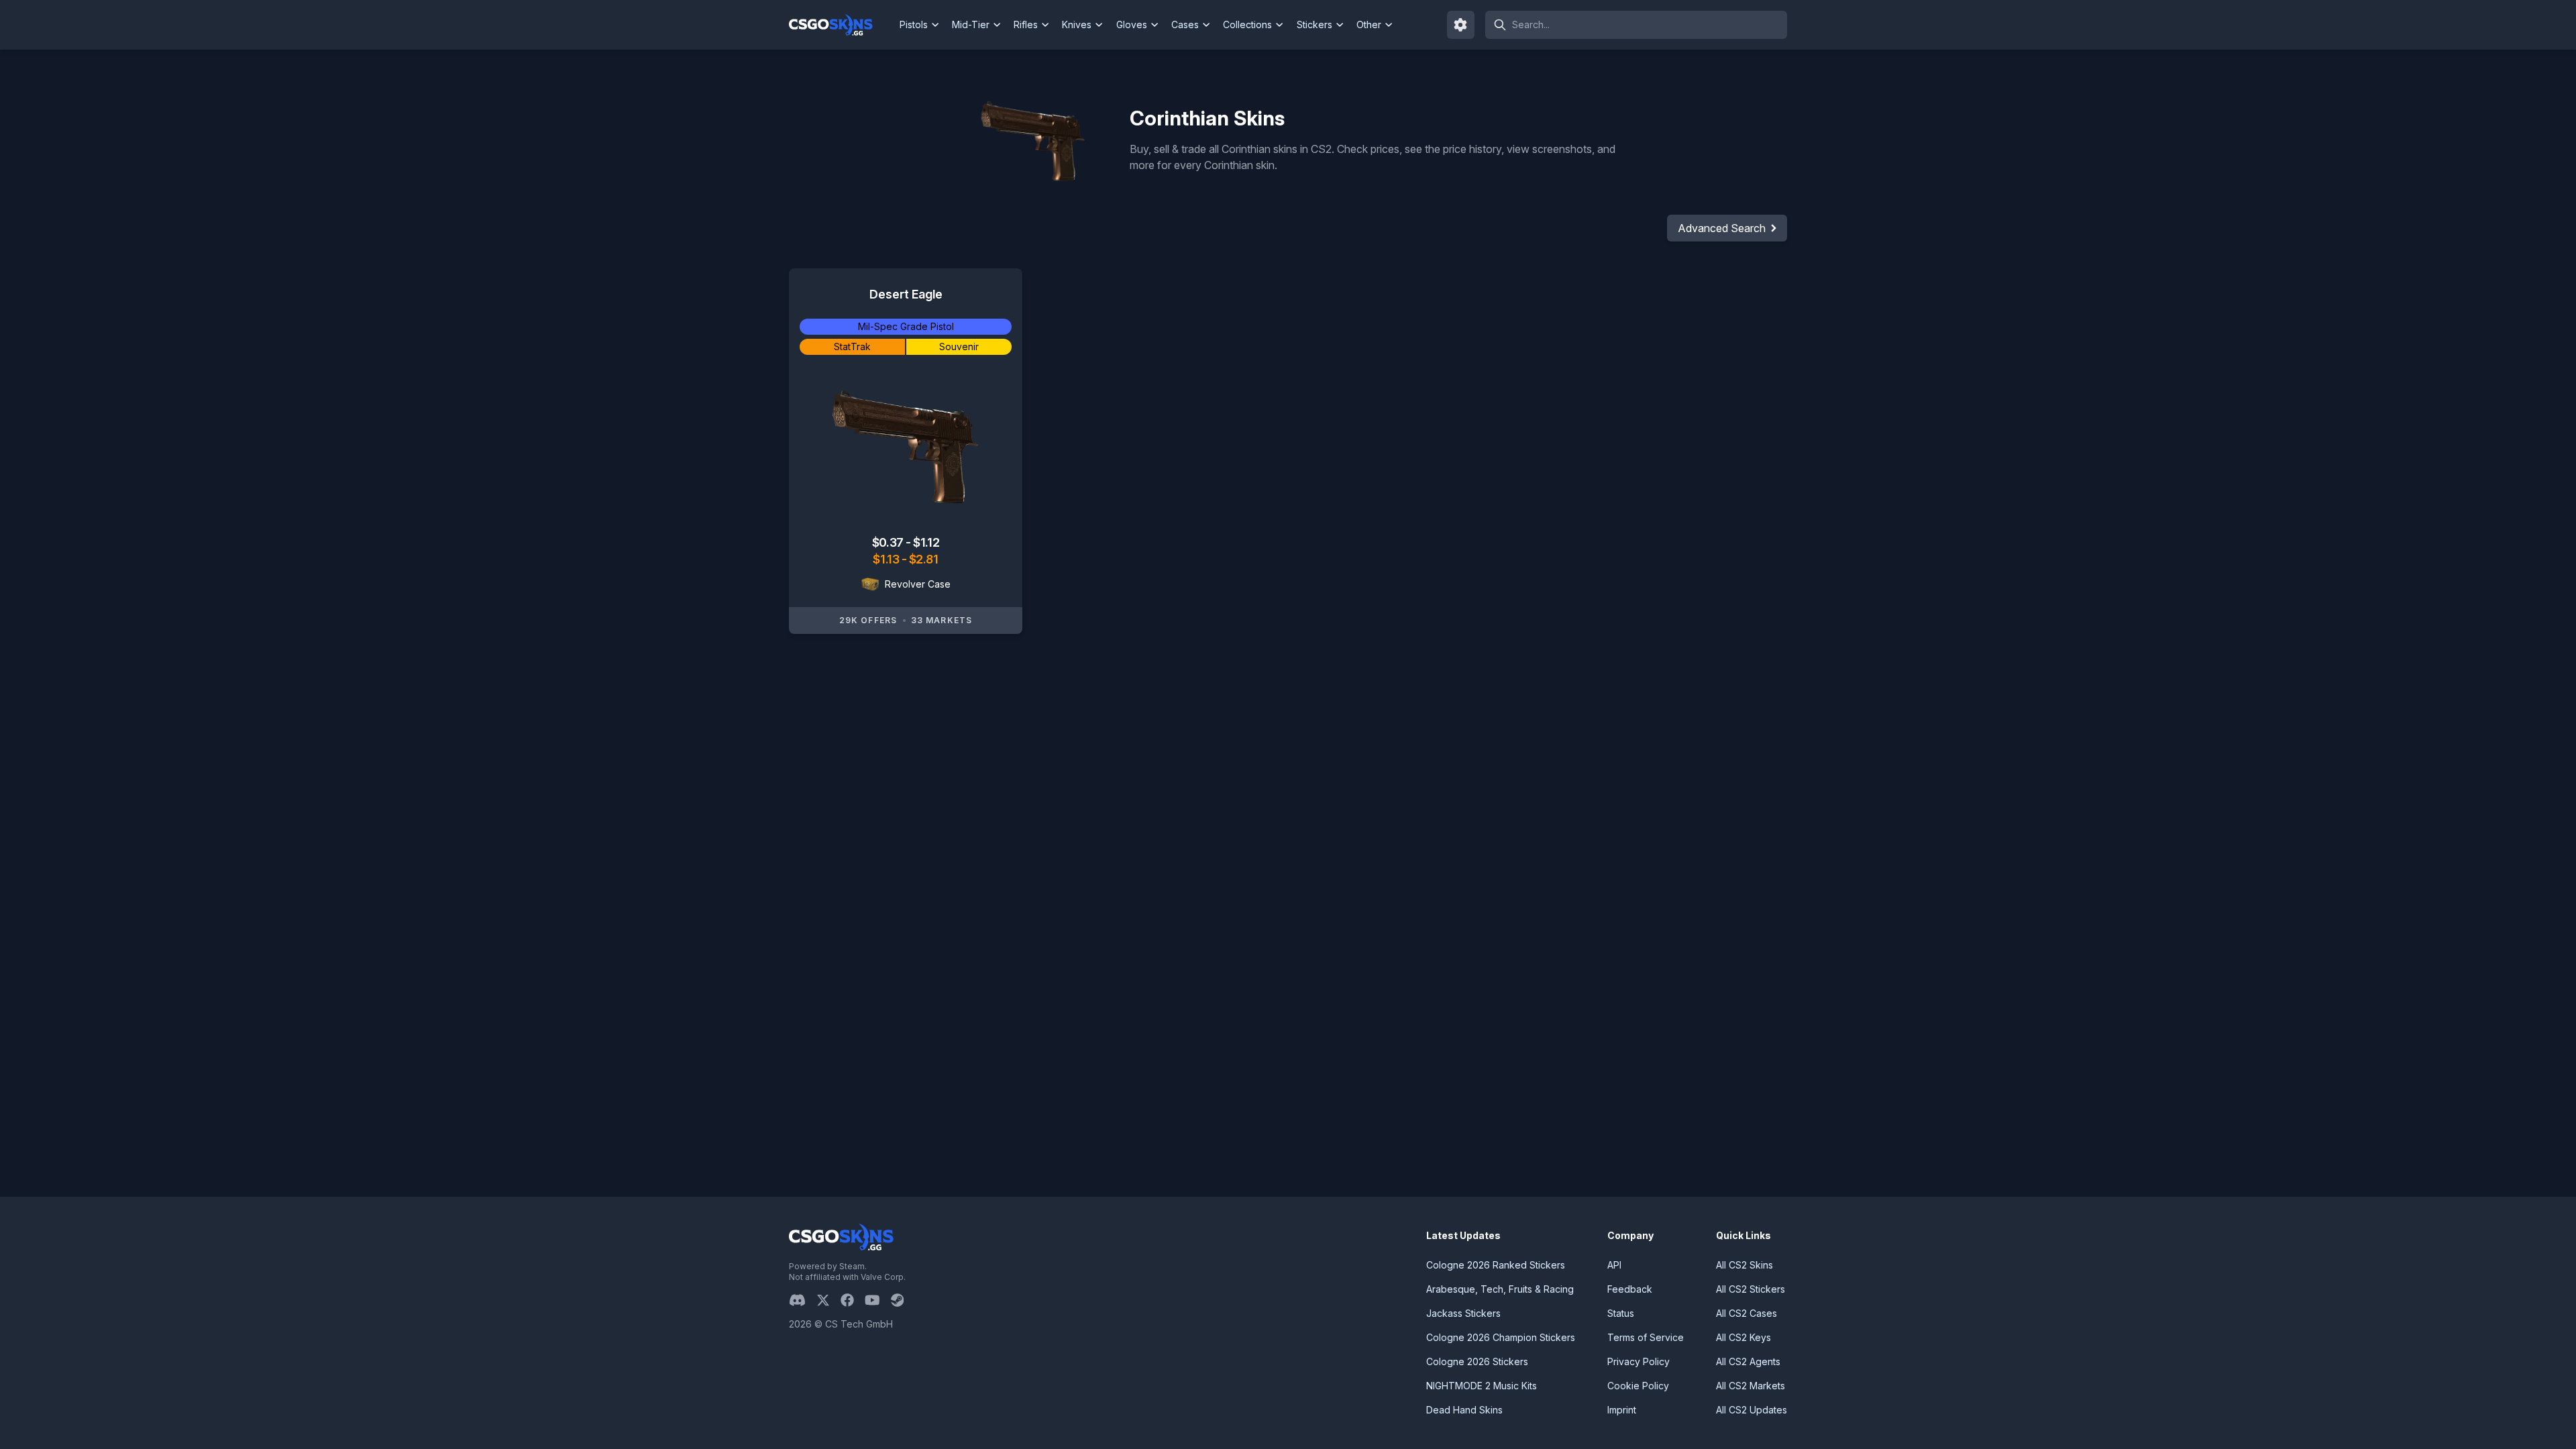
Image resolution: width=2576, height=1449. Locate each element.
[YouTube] (878, 1300)
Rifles (1026, 24)
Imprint (1622, 1410)
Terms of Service (1646, 1337)
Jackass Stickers (1463, 1313)
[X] (828, 1300)
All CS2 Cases (1747, 1313)
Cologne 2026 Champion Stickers (1501, 1337)
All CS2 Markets (1751, 1386)
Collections (1247, 24)
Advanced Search (1722, 228)
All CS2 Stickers (1751, 1289)
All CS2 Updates (1752, 1410)
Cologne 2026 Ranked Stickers (1496, 1265)
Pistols (914, 24)
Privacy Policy (1639, 1361)
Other (1369, 24)
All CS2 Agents (1748, 1361)
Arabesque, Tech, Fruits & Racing (1500, 1289)
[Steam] (903, 1300)
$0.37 (889, 542)
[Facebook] (853, 1300)
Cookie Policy (1638, 1386)
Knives (1077, 24)
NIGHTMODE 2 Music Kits (1482, 1386)
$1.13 (887, 559)
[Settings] (1461, 25)
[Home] (842, 25)
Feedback (1630, 1289)
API (1614, 1265)
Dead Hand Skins (1464, 1410)
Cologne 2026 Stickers (1477, 1361)
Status (1621, 1313)
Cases (1185, 24)
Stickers (1314, 24)
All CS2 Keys (1743, 1337)
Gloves (1132, 24)
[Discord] (803, 1300)
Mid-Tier (971, 24)
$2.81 (924, 559)
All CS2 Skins (1745, 1265)
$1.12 (926, 542)
